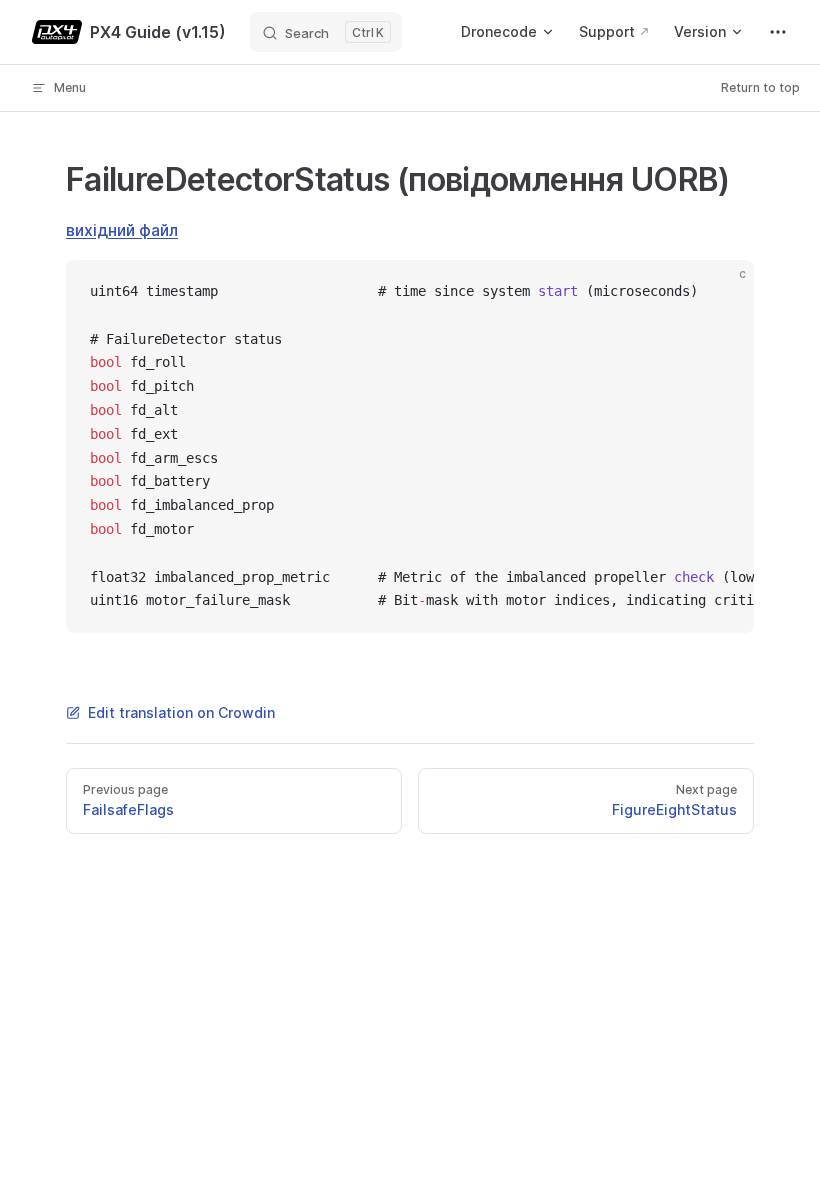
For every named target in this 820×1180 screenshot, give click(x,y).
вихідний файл (122, 230)
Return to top (760, 87)
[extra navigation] (778, 32)
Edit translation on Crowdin (181, 712)
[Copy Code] (722, 292)
